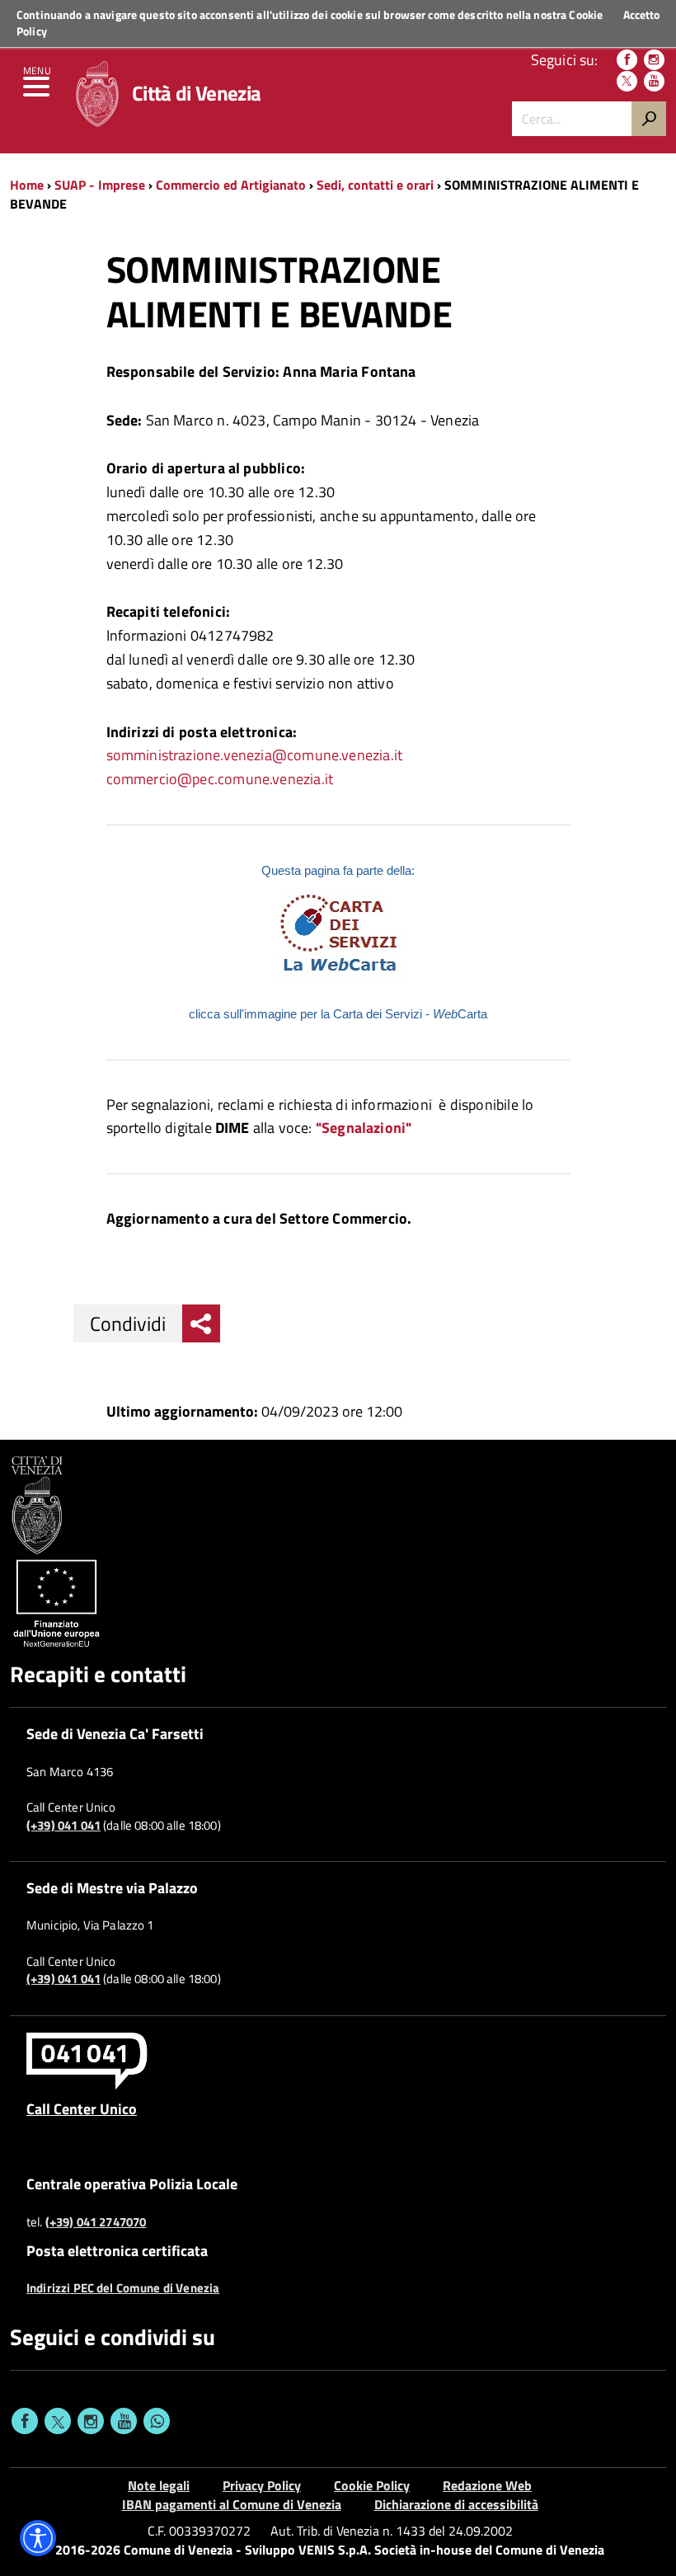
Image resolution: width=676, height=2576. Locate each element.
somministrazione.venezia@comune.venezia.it (255, 755)
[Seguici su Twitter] (627, 81)
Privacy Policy (262, 2485)
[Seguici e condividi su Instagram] (91, 2421)
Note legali (159, 2485)
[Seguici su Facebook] (627, 60)
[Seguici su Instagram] (654, 60)
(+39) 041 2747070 (96, 2222)
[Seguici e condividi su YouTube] (124, 2421)
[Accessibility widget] (38, 2538)
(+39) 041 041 (63, 1826)
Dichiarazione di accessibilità (456, 2504)
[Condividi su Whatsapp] (157, 2421)
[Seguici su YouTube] (654, 81)
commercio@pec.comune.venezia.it (220, 779)
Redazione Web (487, 2485)
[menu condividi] (201, 1323)
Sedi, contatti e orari (375, 185)
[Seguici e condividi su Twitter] (58, 2421)
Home (27, 185)
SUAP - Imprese (100, 185)
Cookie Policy (372, 2485)
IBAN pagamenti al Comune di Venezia (232, 2504)
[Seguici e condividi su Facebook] (25, 2421)
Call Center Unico (82, 2108)
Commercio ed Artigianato (231, 185)
